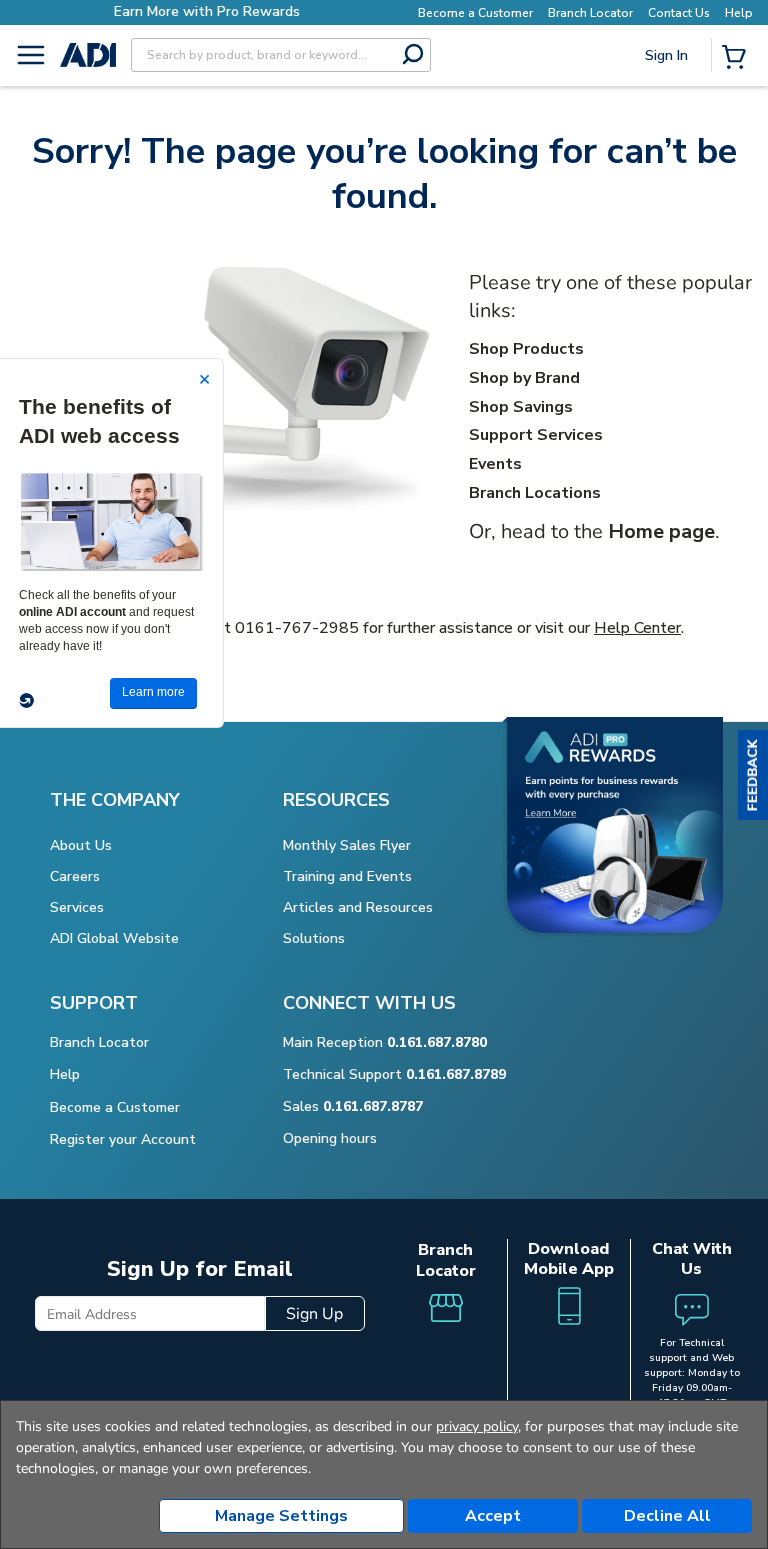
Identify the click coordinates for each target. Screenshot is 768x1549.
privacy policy (477, 1426)
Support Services (536, 435)
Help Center (637, 628)
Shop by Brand (524, 378)
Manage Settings (281, 1516)
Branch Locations (535, 493)
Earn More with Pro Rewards (207, 11)
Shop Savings (521, 407)
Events (495, 464)
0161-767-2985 (297, 628)
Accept (493, 1516)
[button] (753, 775)
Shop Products (526, 349)
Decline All (667, 1516)
